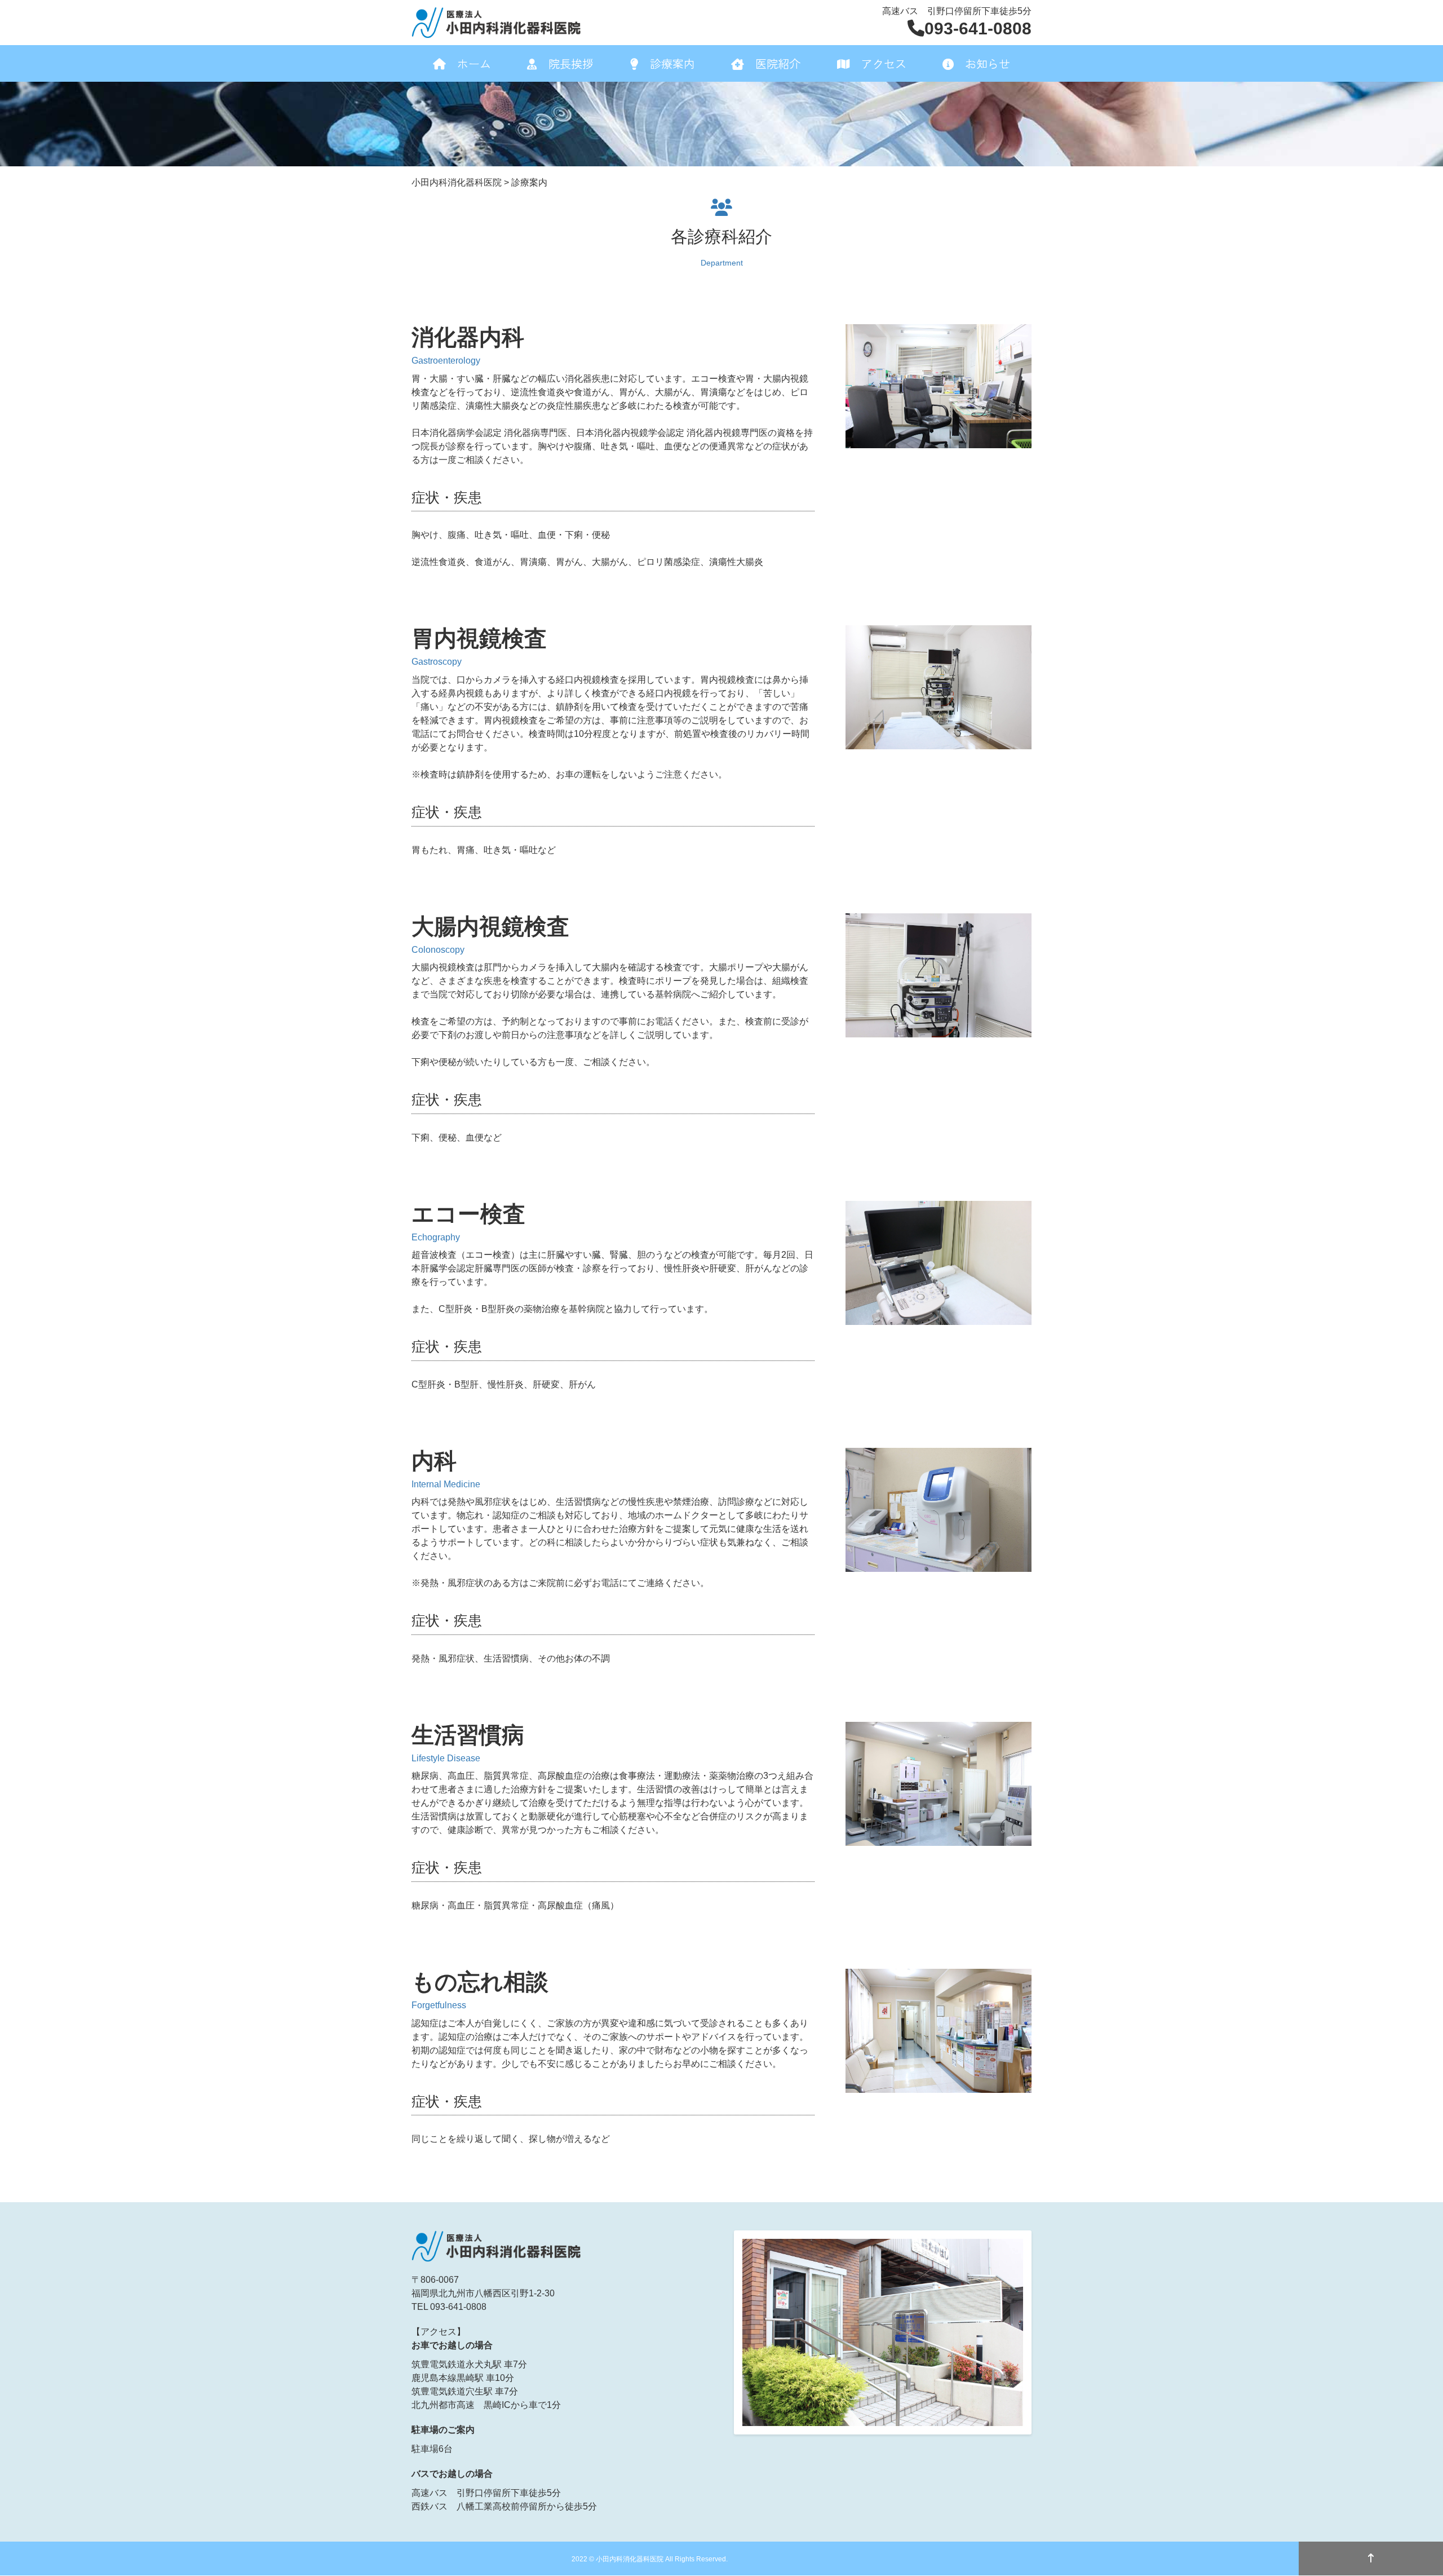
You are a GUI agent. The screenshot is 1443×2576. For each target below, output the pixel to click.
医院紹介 (778, 63)
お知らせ (988, 63)
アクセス (884, 63)
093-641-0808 (978, 28)
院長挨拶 (571, 63)
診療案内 (672, 63)
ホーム (474, 63)
